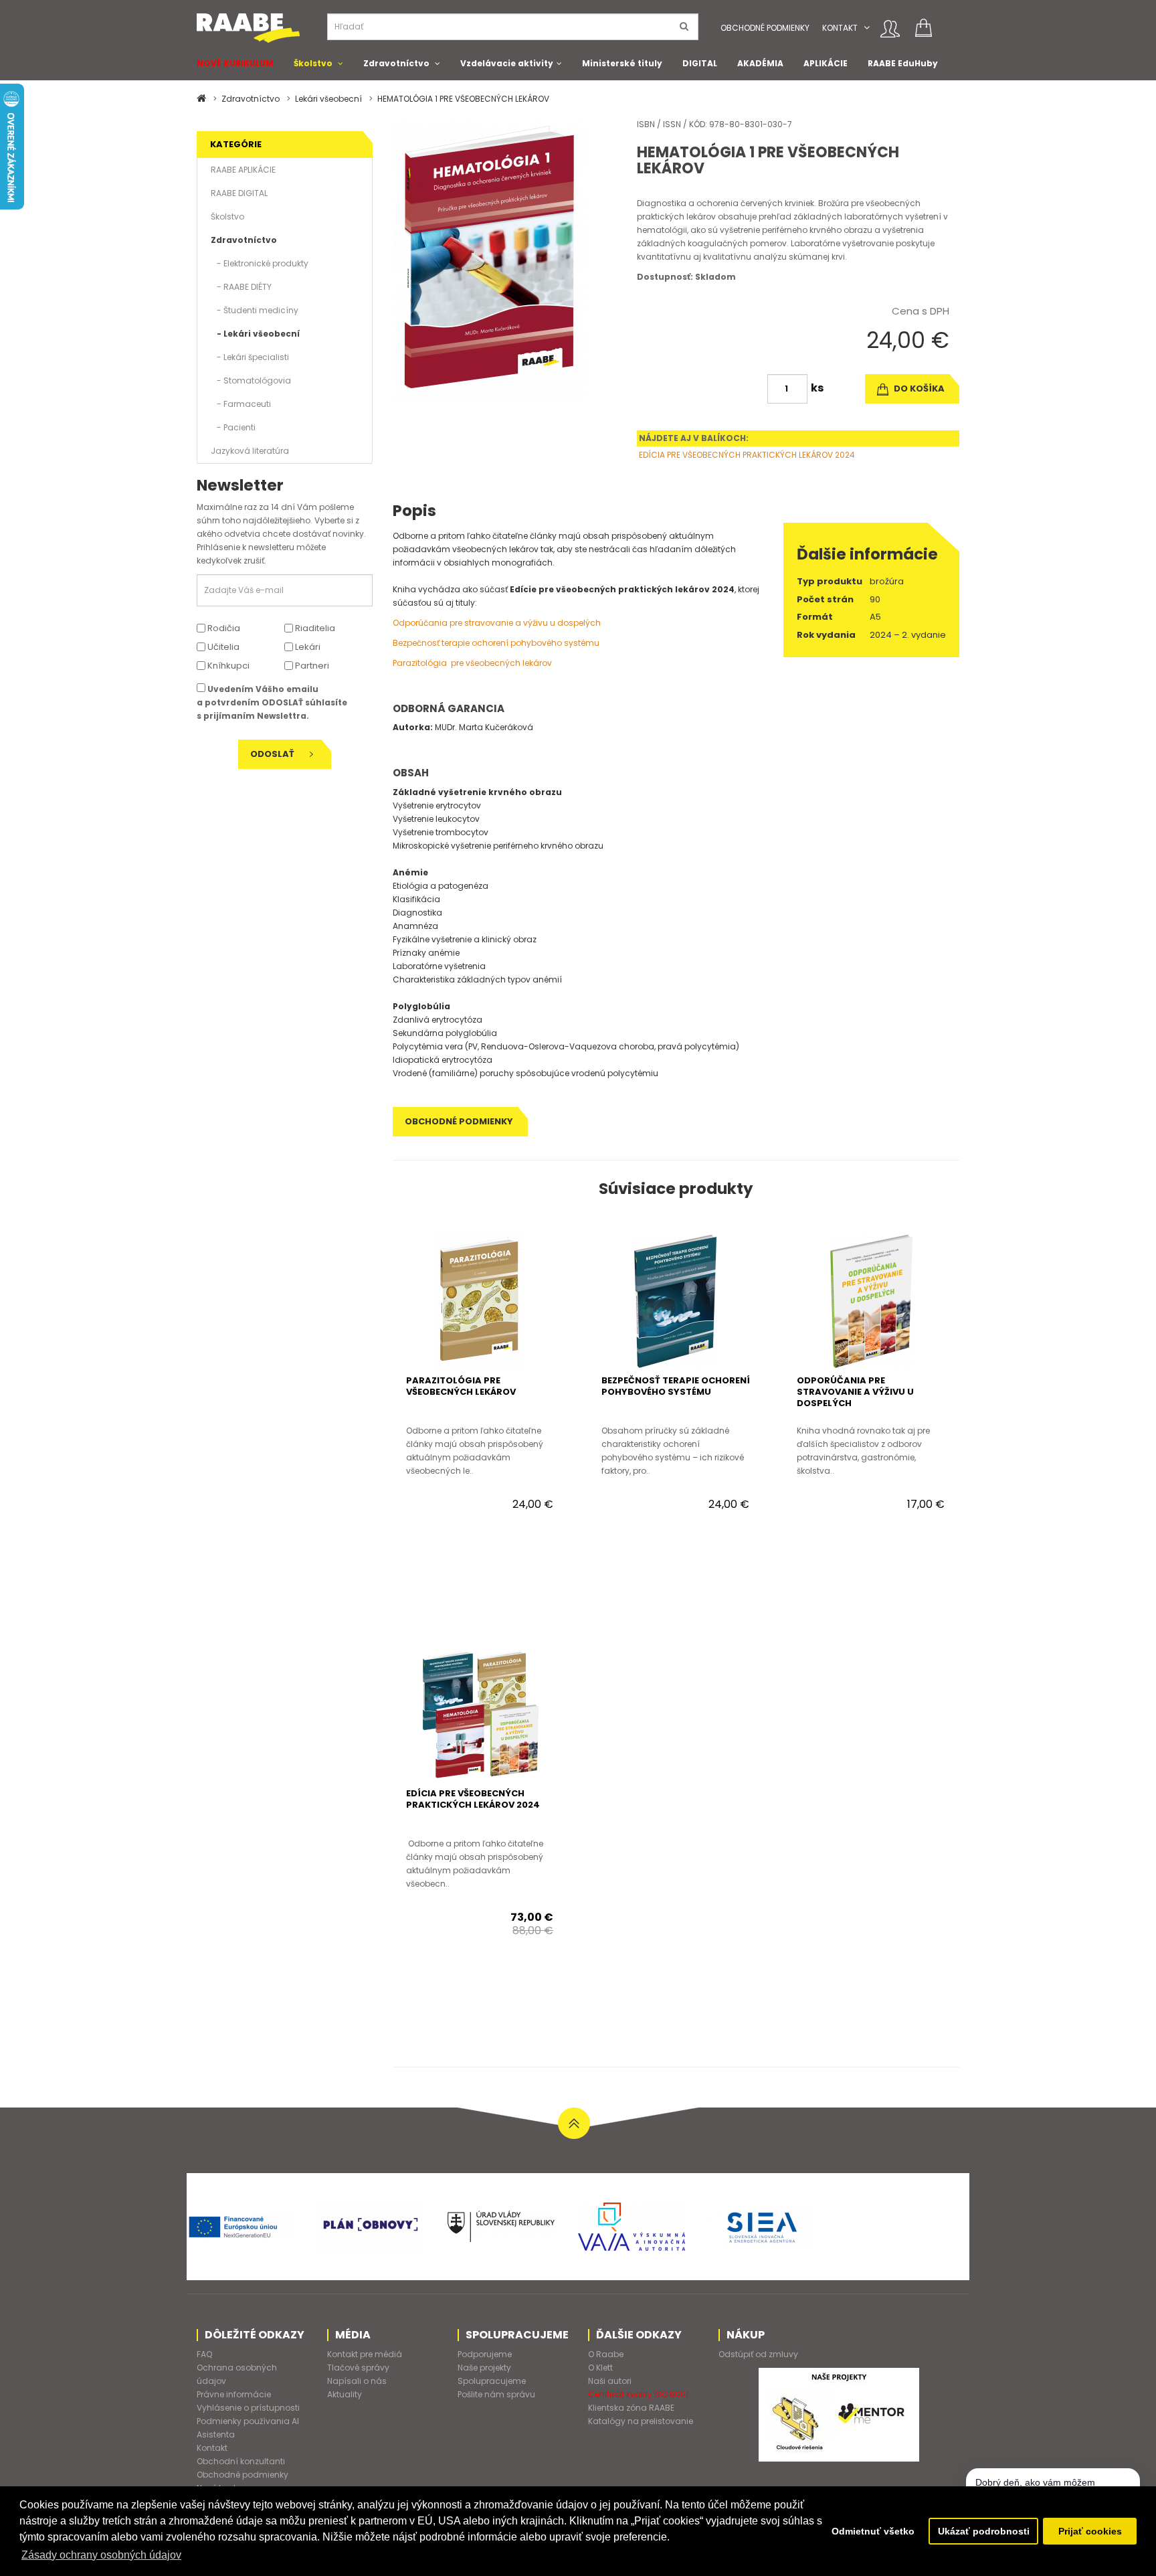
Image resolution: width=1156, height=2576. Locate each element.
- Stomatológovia (251, 380)
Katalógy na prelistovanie (641, 2421)
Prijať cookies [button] (1090, 2531)
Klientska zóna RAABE (631, 2408)
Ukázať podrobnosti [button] (984, 2531)
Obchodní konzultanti (241, 2461)
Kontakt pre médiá (365, 2354)
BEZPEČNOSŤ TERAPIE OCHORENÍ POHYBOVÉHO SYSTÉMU (676, 1386)
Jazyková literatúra (250, 451)
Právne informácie (234, 2394)
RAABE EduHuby (903, 63)
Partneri (311, 666)
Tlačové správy (358, 2368)
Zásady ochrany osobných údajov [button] (101, 2555)
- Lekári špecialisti (250, 357)
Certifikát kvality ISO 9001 (638, 2394)
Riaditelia (314, 628)
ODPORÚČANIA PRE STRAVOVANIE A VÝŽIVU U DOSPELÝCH (855, 1392)
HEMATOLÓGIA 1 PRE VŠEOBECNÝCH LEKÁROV (463, 99)
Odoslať (273, 754)
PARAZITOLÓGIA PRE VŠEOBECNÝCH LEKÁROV (461, 1386)
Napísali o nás (357, 2381)
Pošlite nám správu (496, 2394)
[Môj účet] (890, 29)
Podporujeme (485, 2354)
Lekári (307, 647)
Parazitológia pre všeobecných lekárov (472, 663)
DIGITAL (700, 63)
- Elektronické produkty (260, 263)
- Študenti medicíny (255, 310)
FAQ (204, 2354)
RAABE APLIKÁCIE (243, 170)
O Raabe (606, 2354)
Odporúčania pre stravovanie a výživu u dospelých (497, 623)
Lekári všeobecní (328, 99)
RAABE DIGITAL (239, 193)
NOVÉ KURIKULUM (235, 63)
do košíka (918, 389)
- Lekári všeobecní (255, 334)
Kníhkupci (227, 666)
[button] (867, 28)
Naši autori (610, 2381)
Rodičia (223, 628)
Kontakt (840, 28)
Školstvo (313, 63)
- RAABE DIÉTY (241, 287)
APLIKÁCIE (826, 63)
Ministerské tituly (622, 63)
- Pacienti (233, 427)
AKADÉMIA (760, 63)
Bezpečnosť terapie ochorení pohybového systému (496, 643)
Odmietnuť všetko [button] (873, 2531)
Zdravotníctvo (396, 63)
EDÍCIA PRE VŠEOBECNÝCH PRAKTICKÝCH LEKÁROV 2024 (747, 455)
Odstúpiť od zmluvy (758, 2354)
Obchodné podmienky (765, 28)
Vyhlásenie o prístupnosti (248, 2408)
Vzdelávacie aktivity (507, 63)
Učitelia (222, 647)
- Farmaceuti (241, 404)
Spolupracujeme (492, 2381)
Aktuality (345, 2394)
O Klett (600, 2368)
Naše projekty (484, 2368)
